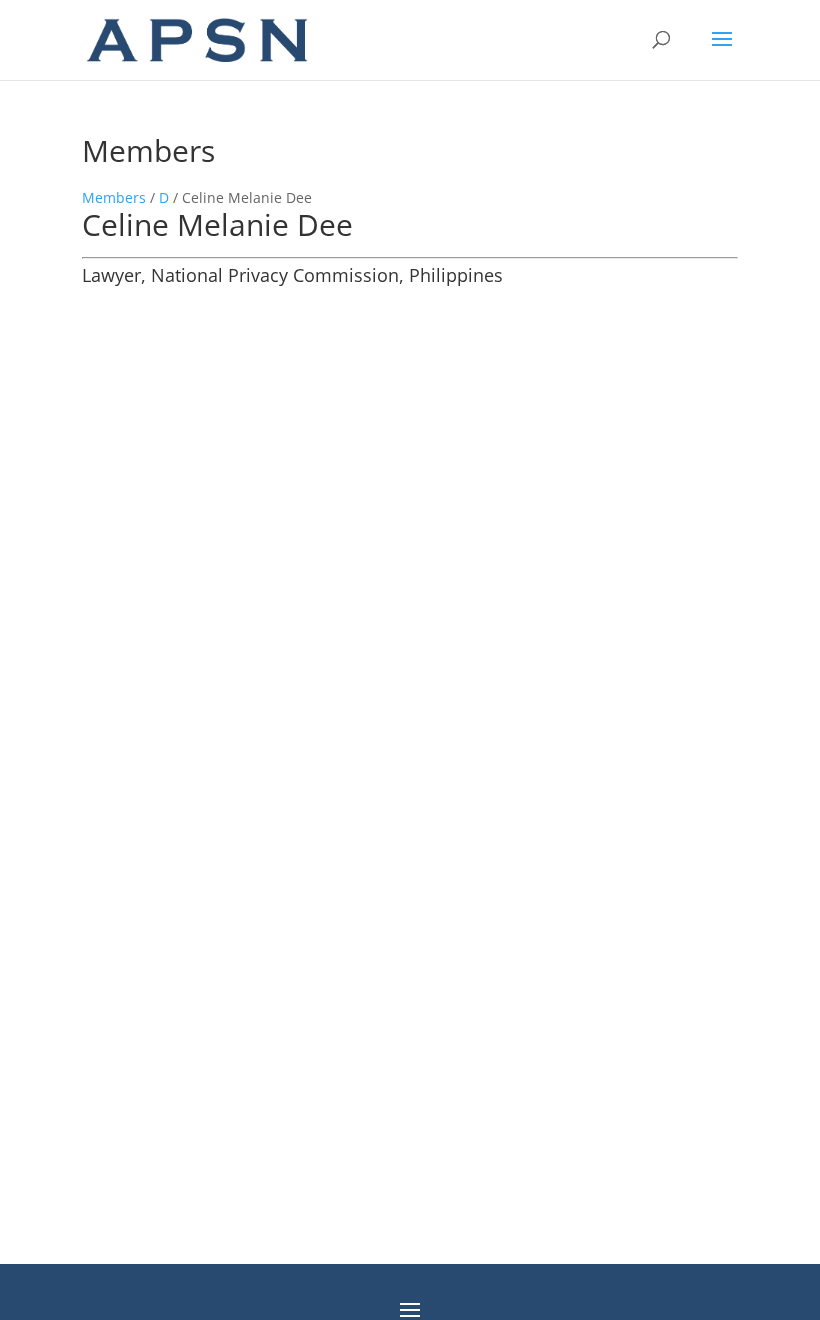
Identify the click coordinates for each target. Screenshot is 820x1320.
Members (114, 197)
